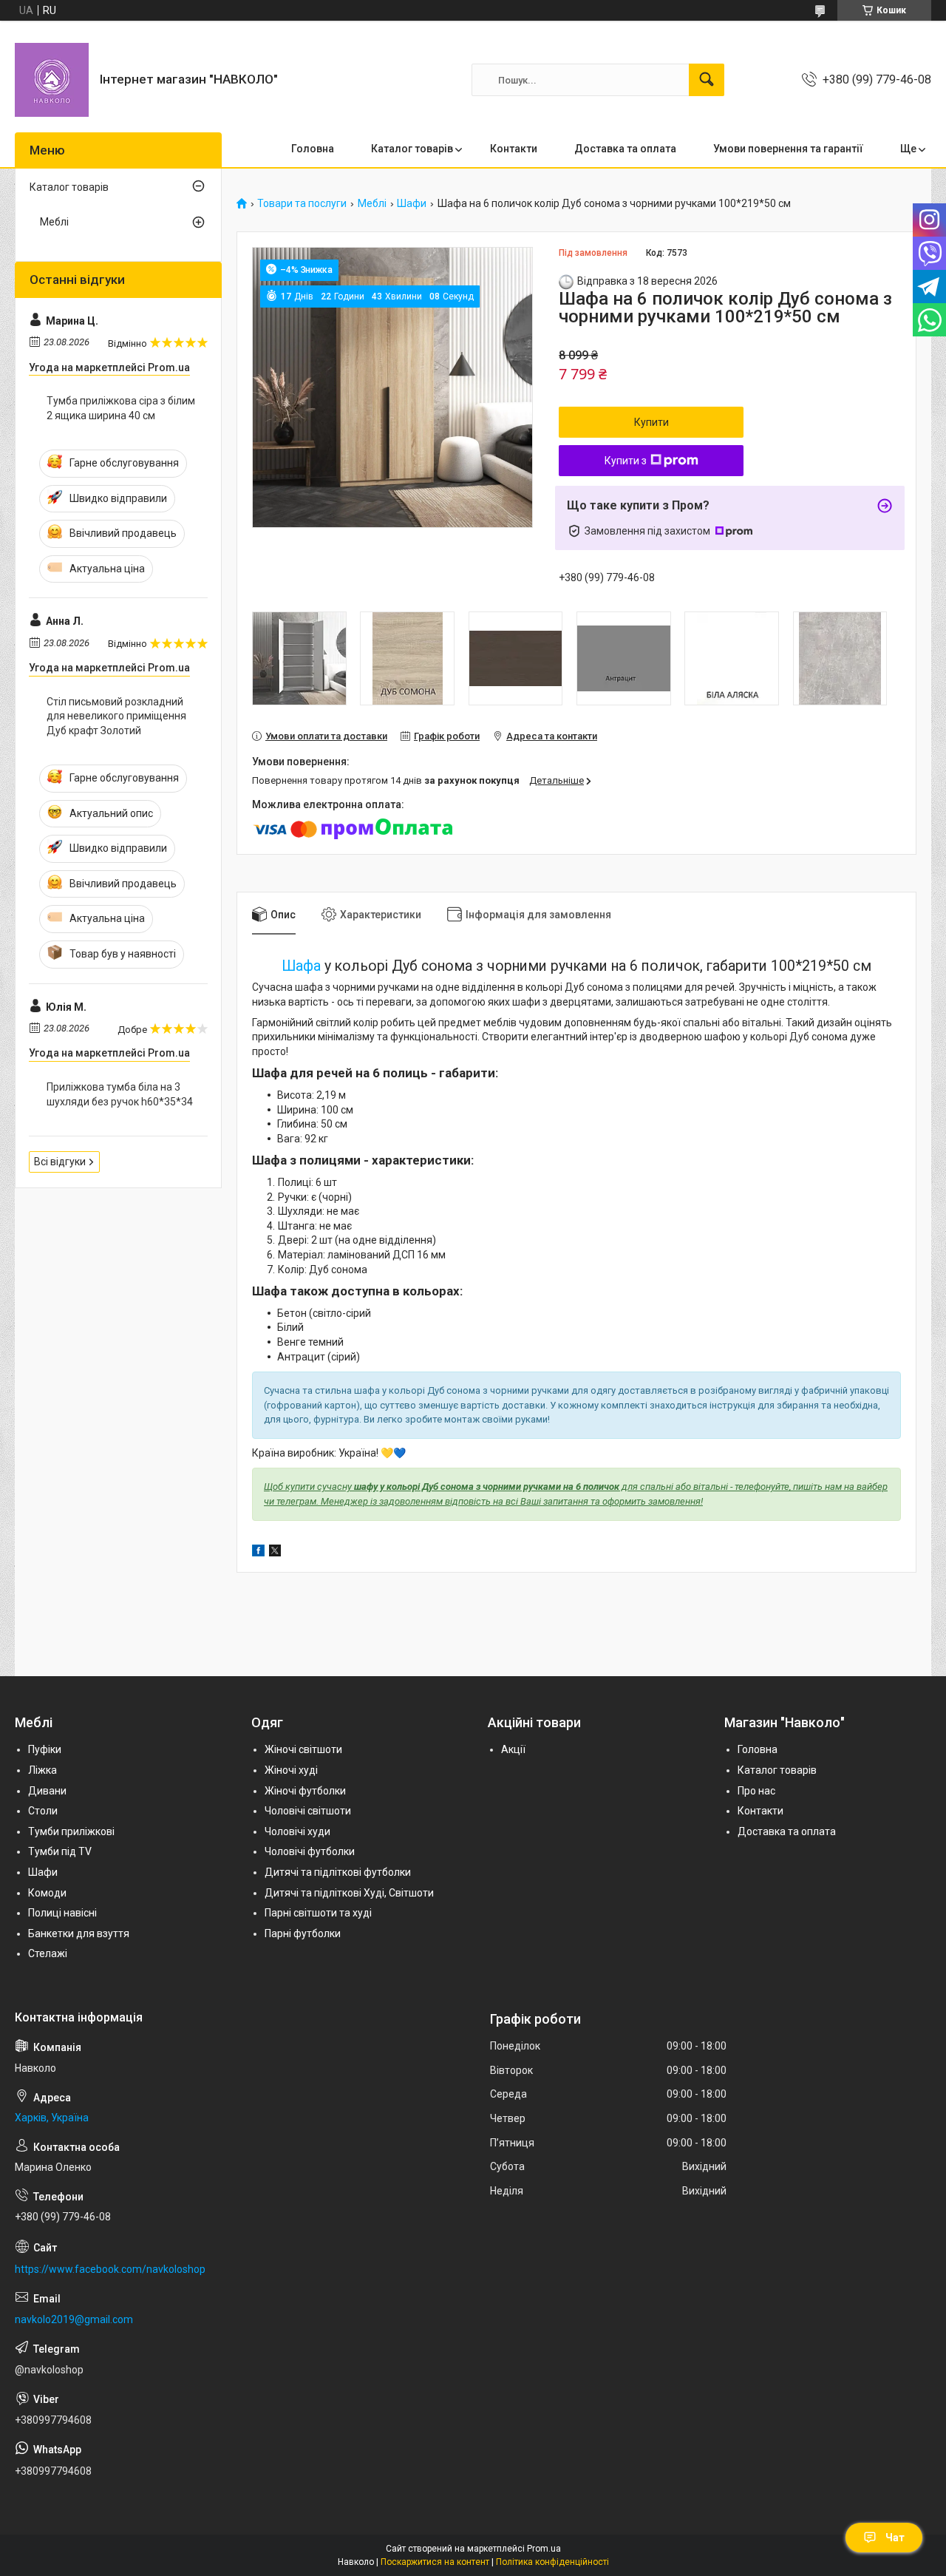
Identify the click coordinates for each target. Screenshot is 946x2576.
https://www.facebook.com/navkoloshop (110, 2269)
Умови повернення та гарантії (788, 149)
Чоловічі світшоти (308, 1811)
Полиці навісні (62, 1913)
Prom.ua (544, 2549)
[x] (275, 1553)
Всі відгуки (60, 1162)
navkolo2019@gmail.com (74, 2319)
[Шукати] (707, 80)
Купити (651, 422)
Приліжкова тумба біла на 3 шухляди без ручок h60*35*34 (120, 1094)
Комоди (47, 1893)
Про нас (756, 1791)
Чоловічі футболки (310, 1851)
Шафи (412, 204)
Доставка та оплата (625, 149)
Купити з (626, 461)
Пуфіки (45, 1749)
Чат (895, 2538)
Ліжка (42, 1770)
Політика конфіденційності (552, 2562)
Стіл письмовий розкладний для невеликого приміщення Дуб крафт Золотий (116, 716)
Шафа (301, 966)
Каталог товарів (412, 149)
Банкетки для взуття (79, 1933)
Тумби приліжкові (71, 1831)
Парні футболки (303, 1933)
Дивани (47, 1791)
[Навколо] (52, 80)
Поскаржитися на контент (435, 2562)
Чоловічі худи (297, 1831)
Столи (43, 1811)
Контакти (514, 149)
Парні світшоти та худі (318, 1913)
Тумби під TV (60, 1851)
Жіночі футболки (305, 1791)
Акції (513, 1749)
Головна (313, 149)
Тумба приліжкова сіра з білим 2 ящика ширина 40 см (121, 408)
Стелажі (48, 1953)
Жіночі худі (291, 1770)
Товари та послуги (302, 204)
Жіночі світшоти (303, 1749)
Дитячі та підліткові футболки (338, 1872)
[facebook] (258, 1553)
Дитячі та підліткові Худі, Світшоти (349, 1893)
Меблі (372, 204)
